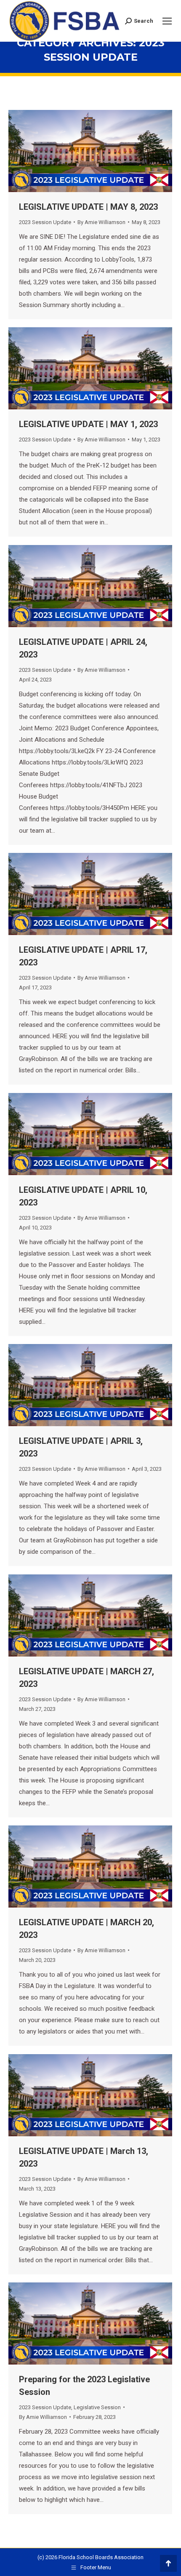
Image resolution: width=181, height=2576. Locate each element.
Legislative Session (97, 2407)
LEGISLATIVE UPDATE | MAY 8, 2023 (88, 207)
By (101, 222)
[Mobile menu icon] (167, 21)
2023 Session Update (45, 222)
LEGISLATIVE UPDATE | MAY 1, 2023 (88, 424)
